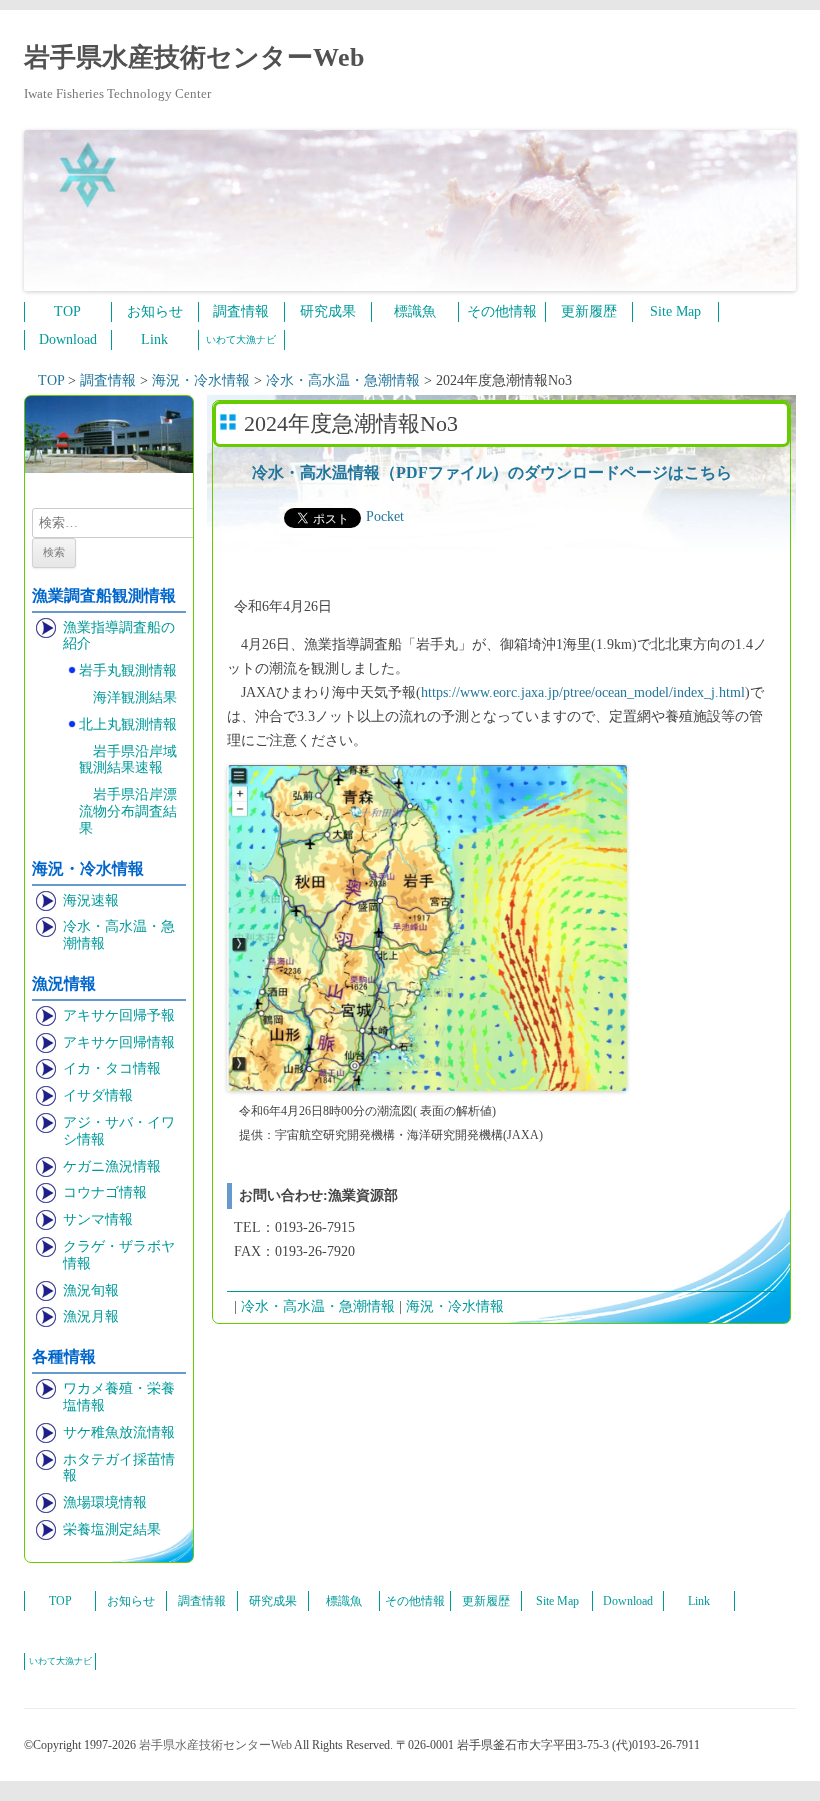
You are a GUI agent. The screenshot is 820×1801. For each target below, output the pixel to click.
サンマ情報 (98, 1219)
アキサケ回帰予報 (119, 1015)
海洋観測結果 (135, 697)
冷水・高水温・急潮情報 (119, 935)
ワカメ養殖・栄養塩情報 (119, 1397)
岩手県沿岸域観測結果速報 (128, 760)
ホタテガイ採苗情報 (119, 1468)
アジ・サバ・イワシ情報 (119, 1131)
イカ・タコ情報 (112, 1068)
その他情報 (502, 311)
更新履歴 (589, 311)
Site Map (675, 311)
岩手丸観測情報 (128, 670)
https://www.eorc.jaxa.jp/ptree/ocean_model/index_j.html (583, 692)
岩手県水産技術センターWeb (194, 57)
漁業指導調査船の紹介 (119, 636)
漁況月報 (91, 1316)
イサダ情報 (98, 1095)
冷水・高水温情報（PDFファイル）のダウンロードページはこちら (492, 472)
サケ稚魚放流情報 (119, 1432)
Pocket (385, 516)
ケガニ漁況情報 (112, 1166)
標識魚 (415, 311)
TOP (67, 311)
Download (68, 339)
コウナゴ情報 (105, 1192)
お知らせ (155, 311)
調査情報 (241, 311)
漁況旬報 (91, 1290)
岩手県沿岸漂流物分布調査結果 (128, 811)
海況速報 (91, 900)
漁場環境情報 (105, 1502)
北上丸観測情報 (128, 724)
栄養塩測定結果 (112, 1529)
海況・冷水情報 (455, 1306)
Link (154, 339)
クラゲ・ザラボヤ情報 (119, 1255)
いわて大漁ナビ (241, 339)
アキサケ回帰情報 (119, 1042)
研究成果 (328, 311)
